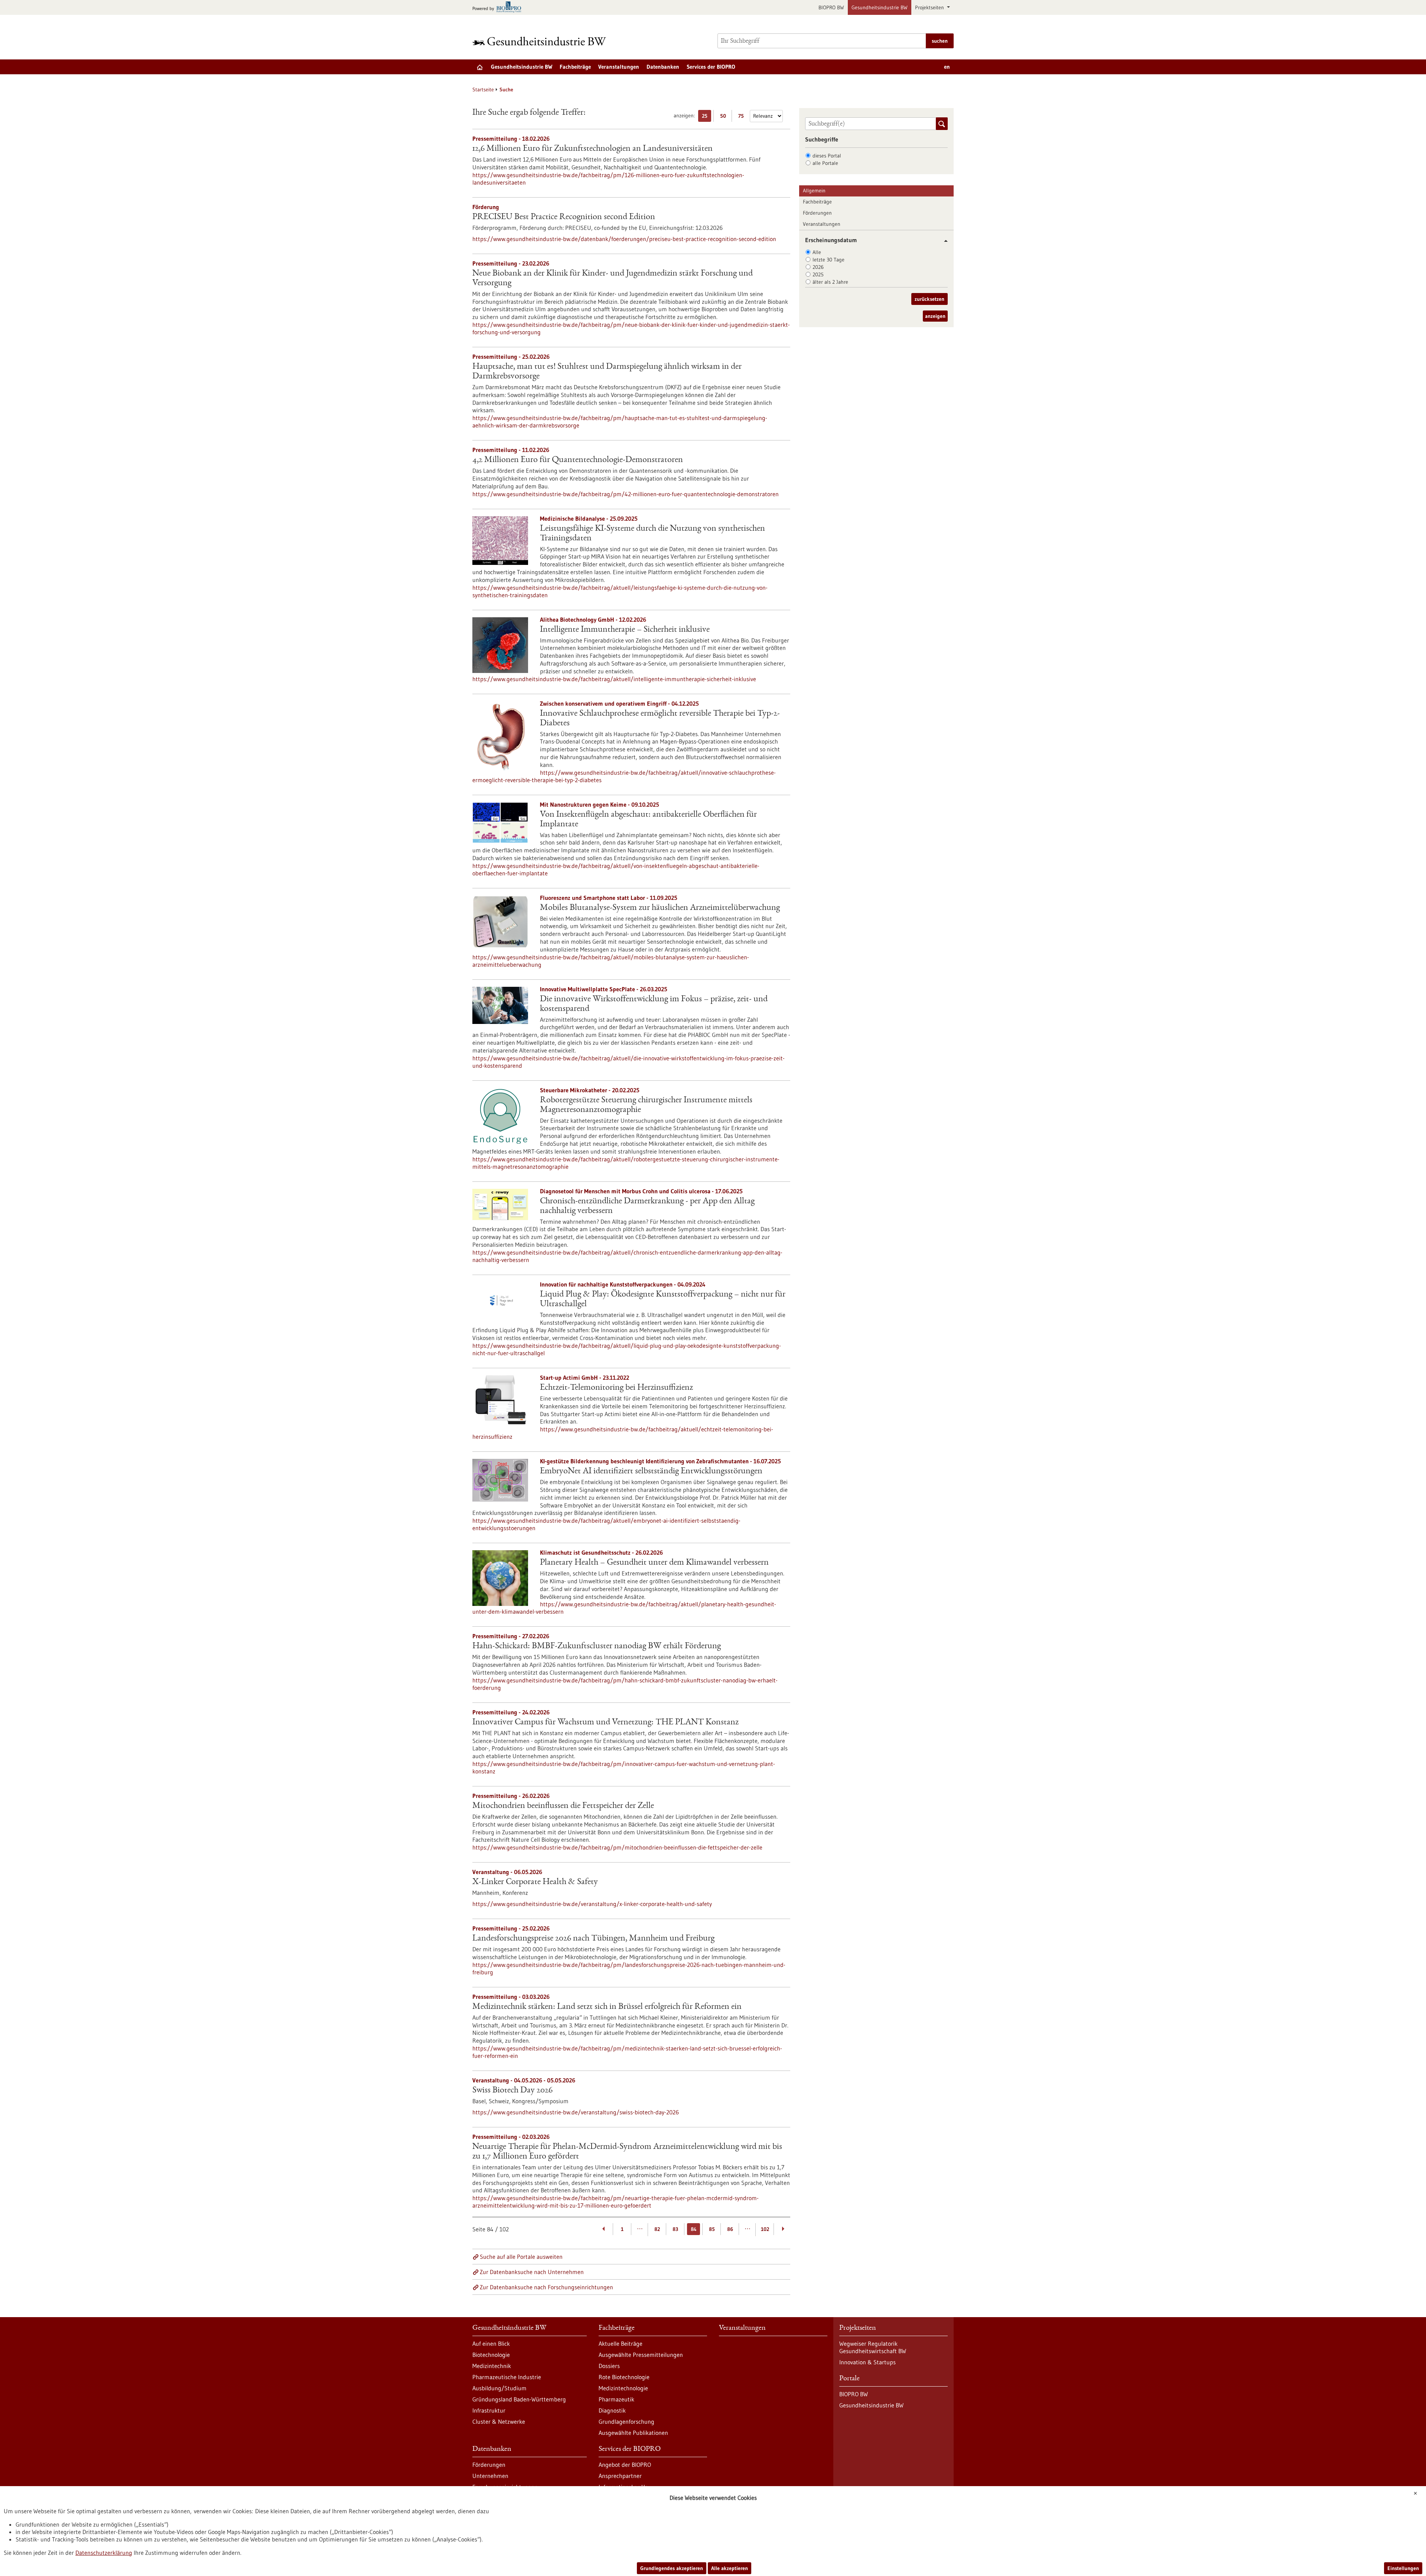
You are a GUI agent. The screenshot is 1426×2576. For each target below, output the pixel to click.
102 (765, 2229)
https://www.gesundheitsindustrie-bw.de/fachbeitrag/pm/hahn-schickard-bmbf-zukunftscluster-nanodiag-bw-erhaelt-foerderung (625, 1684)
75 (743, 117)
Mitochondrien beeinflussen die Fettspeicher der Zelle (563, 1806)
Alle (817, 252)
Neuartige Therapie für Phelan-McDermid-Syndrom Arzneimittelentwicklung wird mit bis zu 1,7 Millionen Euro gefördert (627, 2152)
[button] (943, 241)
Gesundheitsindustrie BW (880, 7)
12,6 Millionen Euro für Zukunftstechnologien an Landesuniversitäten (592, 149)
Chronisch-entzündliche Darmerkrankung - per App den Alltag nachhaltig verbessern (647, 1206)
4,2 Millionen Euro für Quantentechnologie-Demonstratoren (578, 460)
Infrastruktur (489, 2410)
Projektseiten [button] (930, 7)
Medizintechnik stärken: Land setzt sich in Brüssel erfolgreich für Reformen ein (607, 2007)
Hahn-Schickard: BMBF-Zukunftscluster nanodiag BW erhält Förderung (597, 1646)
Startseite (483, 90)
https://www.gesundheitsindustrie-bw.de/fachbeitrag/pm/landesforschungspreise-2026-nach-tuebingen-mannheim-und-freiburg (629, 1968)
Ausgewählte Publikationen (633, 2433)
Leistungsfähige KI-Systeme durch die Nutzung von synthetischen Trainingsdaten (652, 534)
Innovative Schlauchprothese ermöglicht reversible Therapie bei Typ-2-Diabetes (660, 719)
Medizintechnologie (623, 2388)
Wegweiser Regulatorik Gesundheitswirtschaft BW (873, 2347)
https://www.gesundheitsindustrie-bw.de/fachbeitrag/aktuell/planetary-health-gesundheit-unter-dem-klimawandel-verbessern (624, 1608)
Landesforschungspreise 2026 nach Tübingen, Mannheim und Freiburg (593, 1939)
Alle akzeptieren (730, 2568)
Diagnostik (612, 2410)
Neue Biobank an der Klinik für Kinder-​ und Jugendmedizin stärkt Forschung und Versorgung (613, 279)
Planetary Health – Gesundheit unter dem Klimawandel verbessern (654, 1563)
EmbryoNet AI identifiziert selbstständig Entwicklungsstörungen (651, 1471)
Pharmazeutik (616, 2399)
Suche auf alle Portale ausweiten (521, 2257)
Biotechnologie (491, 2355)
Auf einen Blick (491, 2344)
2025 (818, 274)
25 (707, 117)
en (947, 67)
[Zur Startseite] (541, 41)
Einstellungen (1403, 2568)
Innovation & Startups (867, 2362)
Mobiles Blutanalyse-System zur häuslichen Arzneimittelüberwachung (660, 908)
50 (725, 117)
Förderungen (817, 213)
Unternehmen (490, 2476)
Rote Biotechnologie (624, 2377)
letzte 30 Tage (828, 260)
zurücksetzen (929, 299)
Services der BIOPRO (711, 67)
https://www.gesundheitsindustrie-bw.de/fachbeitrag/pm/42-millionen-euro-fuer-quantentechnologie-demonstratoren (626, 494)
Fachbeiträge (575, 67)
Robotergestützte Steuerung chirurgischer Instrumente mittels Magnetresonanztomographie (646, 1105)
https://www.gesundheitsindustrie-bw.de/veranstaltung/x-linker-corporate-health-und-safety (592, 1904)
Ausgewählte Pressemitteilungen (641, 2355)
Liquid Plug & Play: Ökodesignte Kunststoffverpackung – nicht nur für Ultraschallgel (663, 1300)
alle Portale (825, 163)
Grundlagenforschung (626, 2421)
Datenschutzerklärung (104, 2553)
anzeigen (935, 316)
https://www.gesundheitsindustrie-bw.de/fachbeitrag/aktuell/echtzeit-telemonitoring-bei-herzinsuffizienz (623, 1433)
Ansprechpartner (620, 2476)
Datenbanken (663, 67)
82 (657, 2229)
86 (730, 2229)
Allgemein (814, 191)
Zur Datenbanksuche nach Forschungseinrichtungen (546, 2287)
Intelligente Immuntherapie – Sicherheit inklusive (625, 630)
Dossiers (609, 2366)
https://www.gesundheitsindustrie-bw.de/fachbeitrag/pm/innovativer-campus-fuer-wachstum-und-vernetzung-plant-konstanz (624, 1767)
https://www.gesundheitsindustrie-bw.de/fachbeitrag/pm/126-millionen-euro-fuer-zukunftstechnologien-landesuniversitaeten (608, 179)
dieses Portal (827, 156)
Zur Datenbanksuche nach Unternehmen (532, 2272)
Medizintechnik (492, 2366)
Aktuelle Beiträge (621, 2344)
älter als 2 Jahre (830, 282)
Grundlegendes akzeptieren (672, 2568)
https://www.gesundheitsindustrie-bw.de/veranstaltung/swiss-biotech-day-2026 (576, 2112)
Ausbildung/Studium (499, 2388)
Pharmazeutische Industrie (507, 2377)
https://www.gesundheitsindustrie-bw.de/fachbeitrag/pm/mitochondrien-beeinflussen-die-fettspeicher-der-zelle (617, 1847)
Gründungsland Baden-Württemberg (519, 2399)
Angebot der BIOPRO (625, 2465)
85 (712, 2229)
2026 (818, 267)
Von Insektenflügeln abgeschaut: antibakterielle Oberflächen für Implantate (648, 820)
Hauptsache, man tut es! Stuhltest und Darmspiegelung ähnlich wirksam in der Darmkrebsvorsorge (607, 372)
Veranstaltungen (619, 67)
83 (675, 2229)
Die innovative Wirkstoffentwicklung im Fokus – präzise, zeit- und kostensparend (654, 1004)
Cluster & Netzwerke (499, 2421)
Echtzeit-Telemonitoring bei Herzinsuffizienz (616, 1388)
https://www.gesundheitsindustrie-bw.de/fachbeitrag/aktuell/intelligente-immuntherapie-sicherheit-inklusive (614, 679)
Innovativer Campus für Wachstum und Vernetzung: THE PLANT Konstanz (605, 1723)
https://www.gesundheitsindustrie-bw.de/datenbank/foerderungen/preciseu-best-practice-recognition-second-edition (624, 239)
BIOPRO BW (831, 7)
